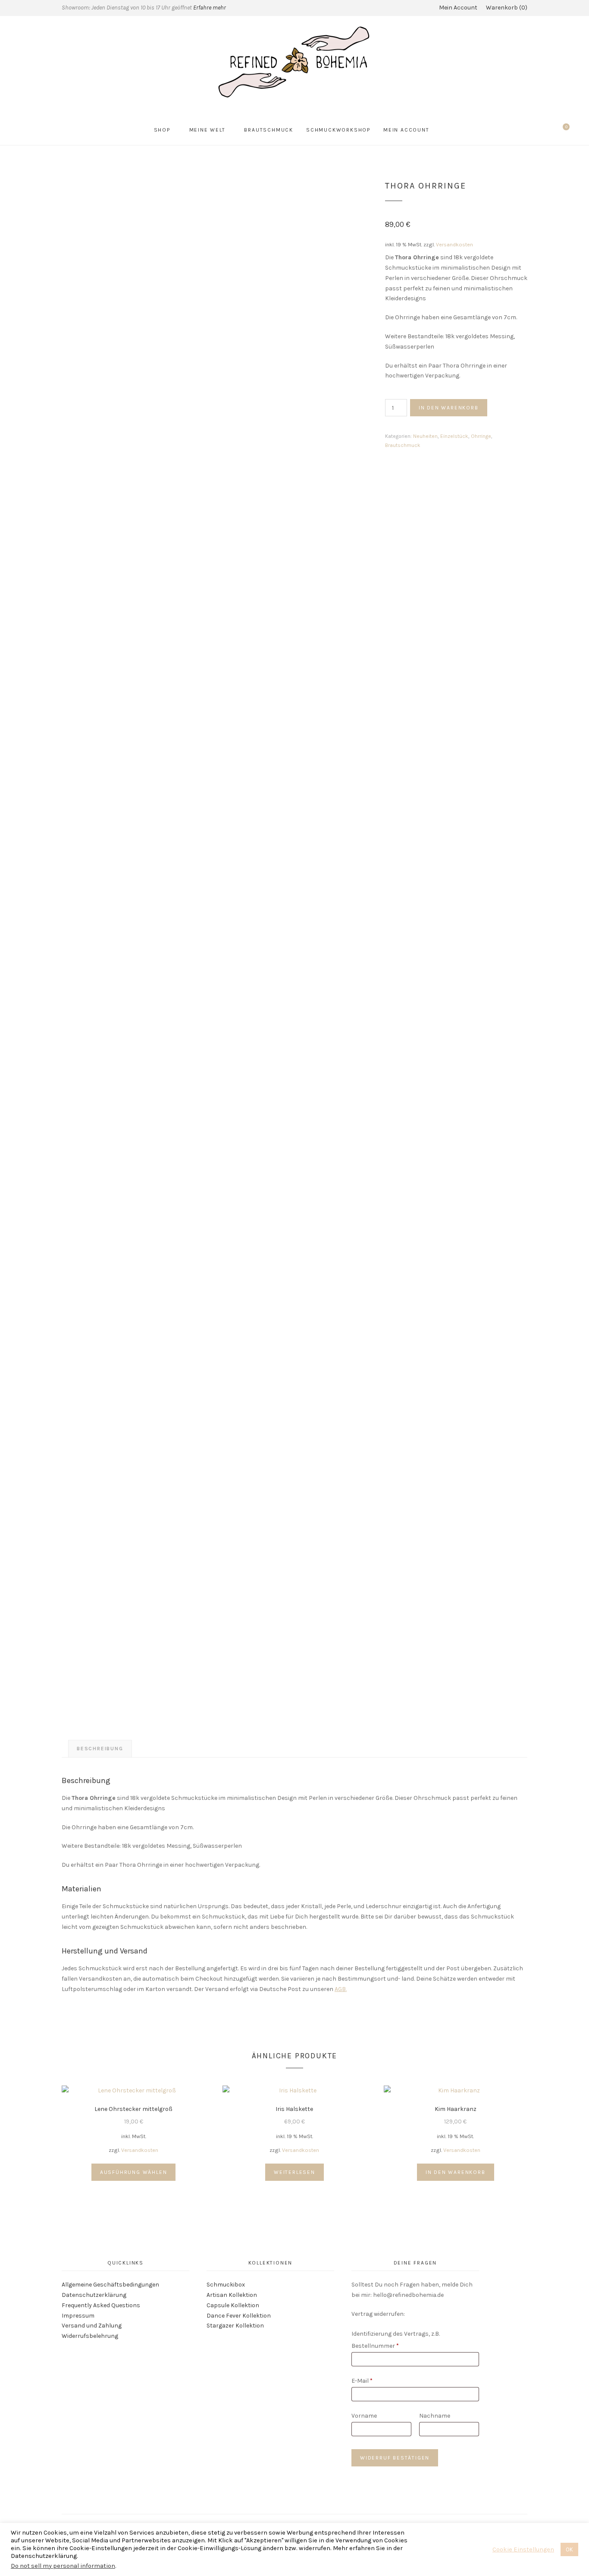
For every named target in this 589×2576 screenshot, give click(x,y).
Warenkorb (506, 8)
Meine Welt (207, 130)
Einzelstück (454, 436)
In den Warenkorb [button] (456, 2172)
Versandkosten (454, 244)
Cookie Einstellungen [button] (523, 2549)
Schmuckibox (226, 2285)
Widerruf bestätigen (395, 2458)
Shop (162, 130)
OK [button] (569, 2549)
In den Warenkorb (449, 408)
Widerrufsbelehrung (90, 2336)
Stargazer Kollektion (235, 2326)
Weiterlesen (294, 2172)
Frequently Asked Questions (101, 2305)
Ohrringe (481, 436)
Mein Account (458, 8)
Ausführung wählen (134, 2172)
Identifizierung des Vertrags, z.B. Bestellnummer (396, 2340)
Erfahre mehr (210, 8)
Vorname (365, 2416)
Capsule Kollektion (233, 2305)
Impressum (78, 2316)
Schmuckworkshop (338, 130)
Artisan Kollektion (232, 2295)
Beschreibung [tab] (100, 1749)
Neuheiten (425, 436)
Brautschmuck (269, 130)
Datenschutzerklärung (94, 2295)
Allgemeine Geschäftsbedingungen (110, 2285)
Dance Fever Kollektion (239, 2316)
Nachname (435, 2416)
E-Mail (362, 2381)
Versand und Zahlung (92, 2326)
